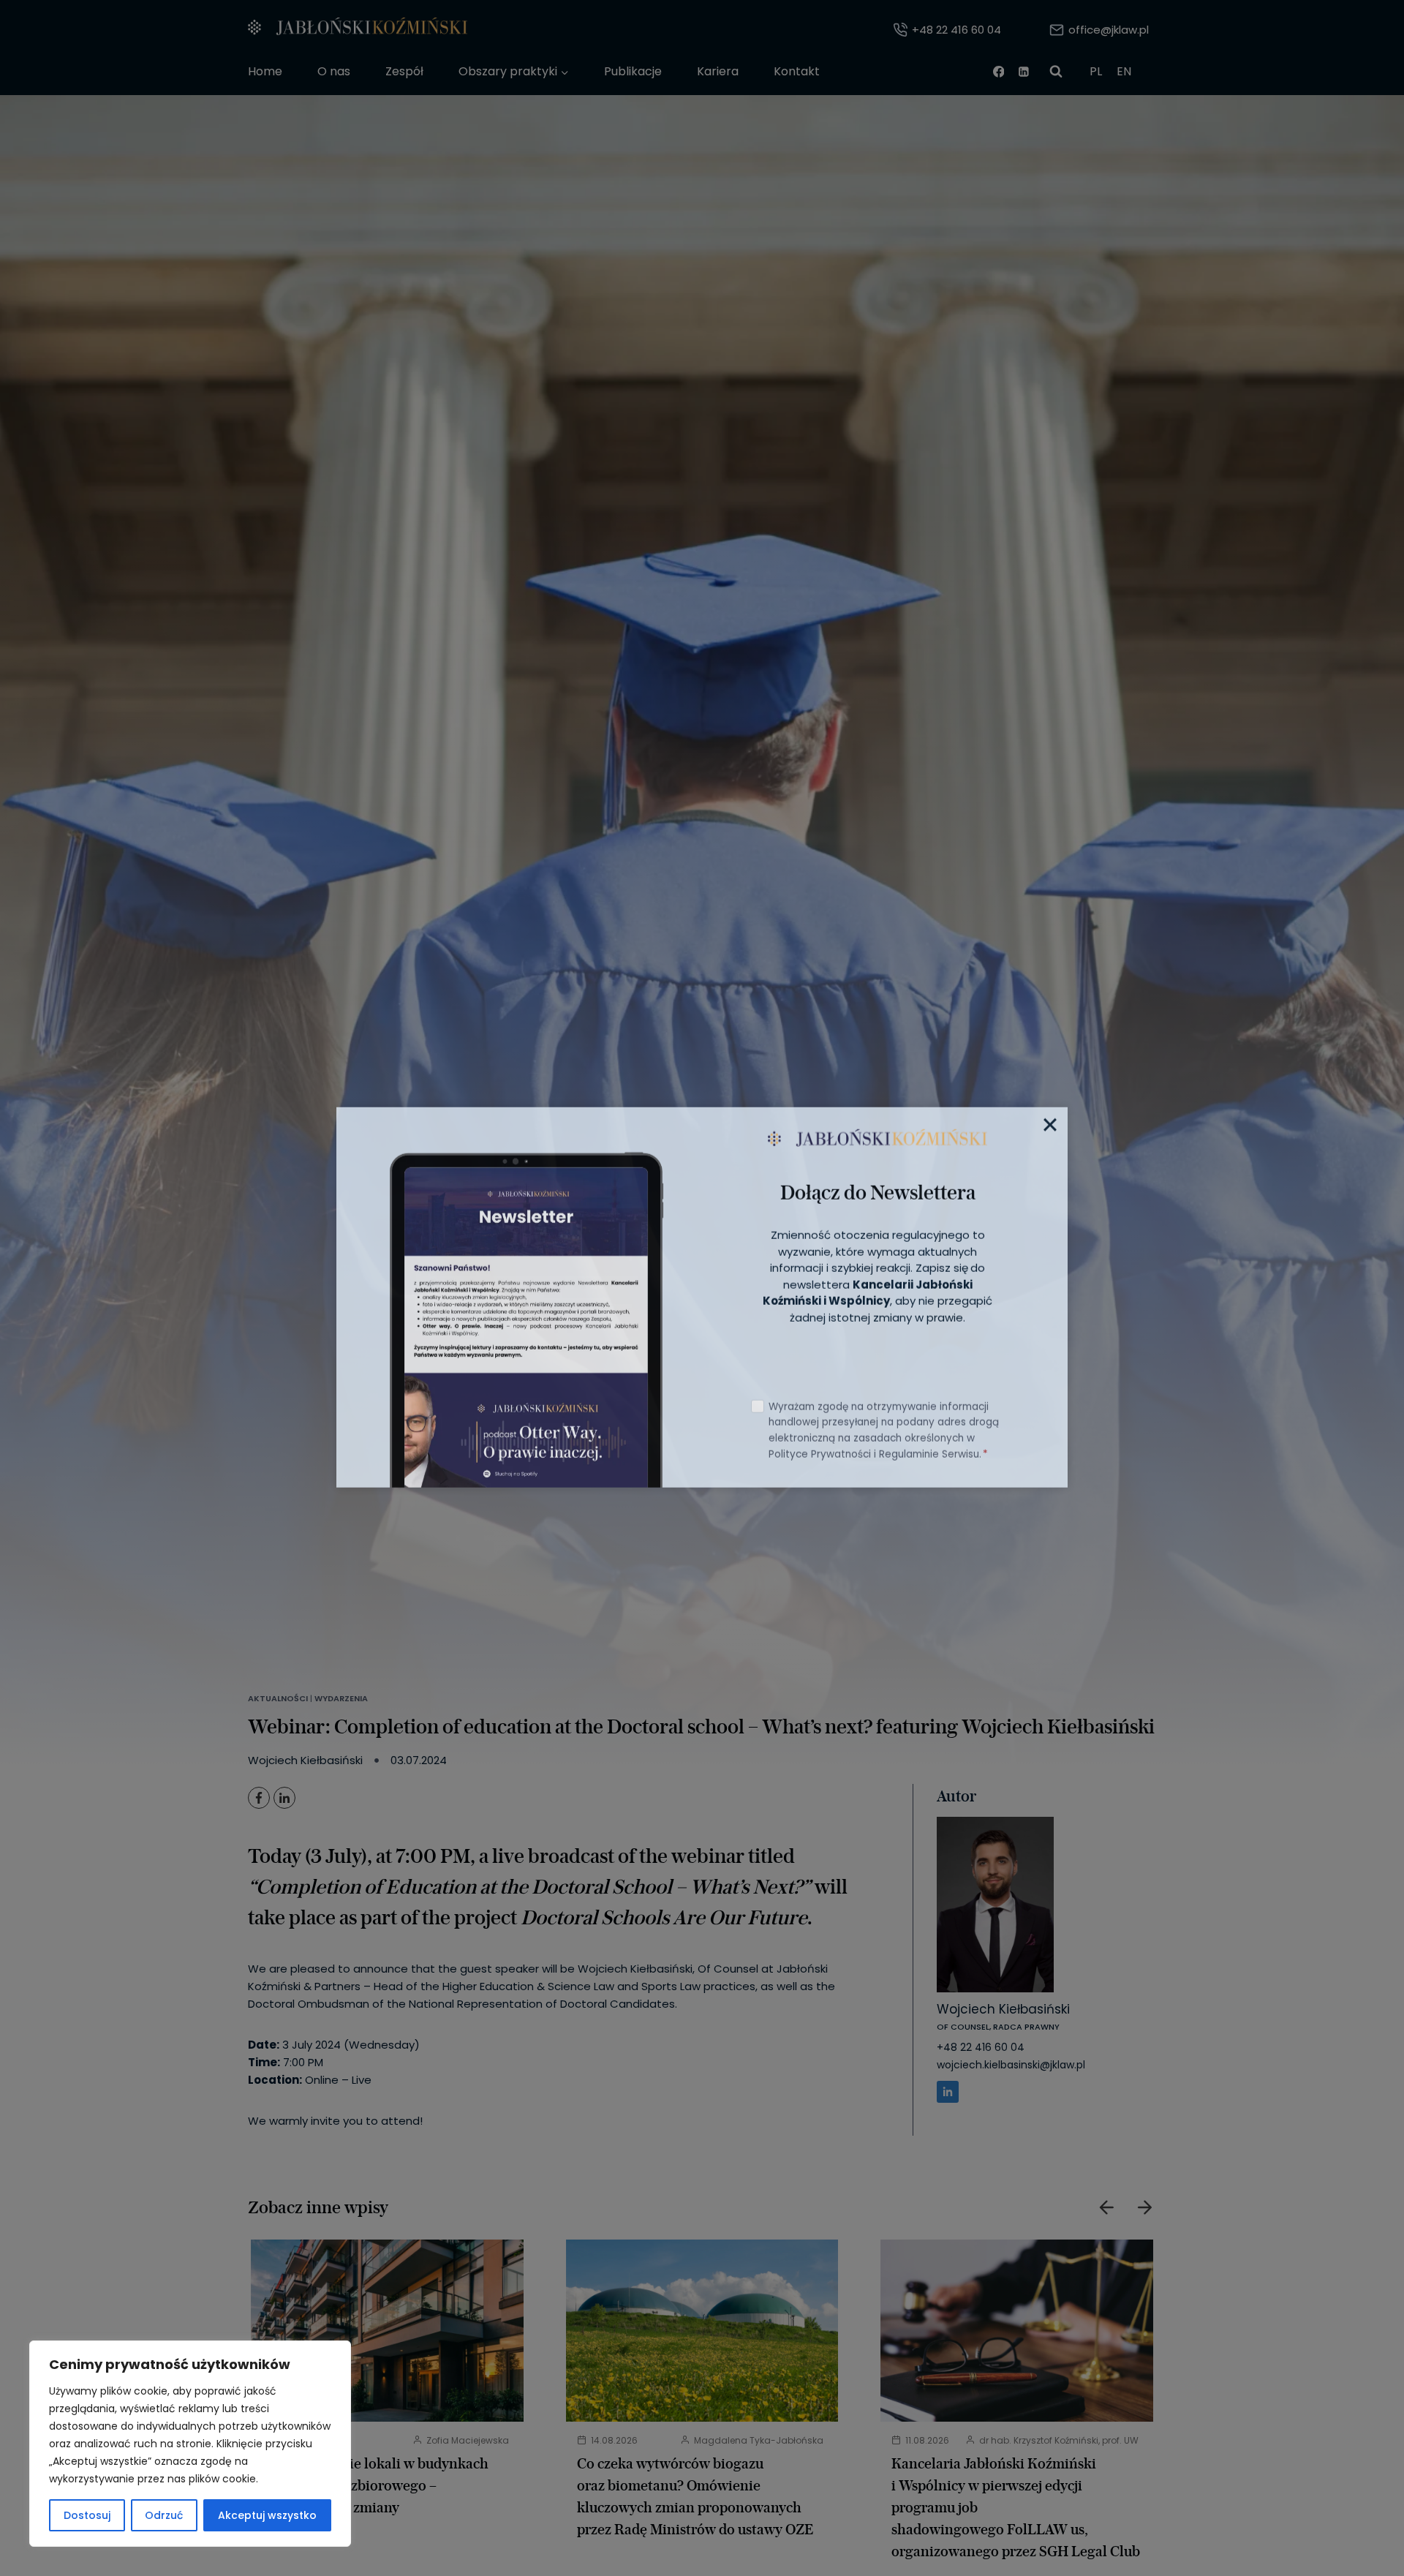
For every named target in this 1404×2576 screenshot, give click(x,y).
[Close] (1050, 1115)
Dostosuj (87, 2515)
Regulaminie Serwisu (929, 1445)
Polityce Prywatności (820, 1445)
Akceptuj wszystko (267, 2515)
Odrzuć (164, 2515)
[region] (190, 2444)
